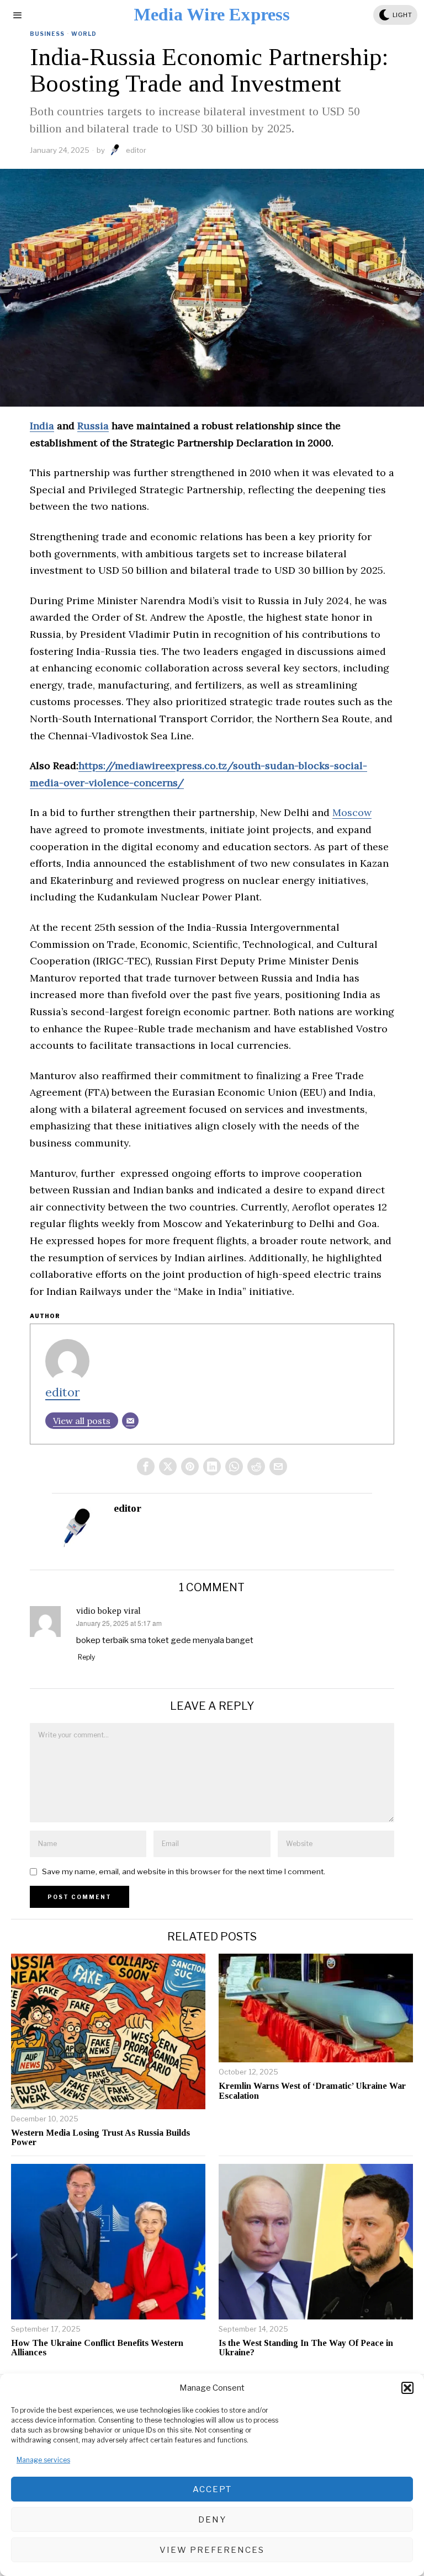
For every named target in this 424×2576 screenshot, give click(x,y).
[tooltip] (146, 1466)
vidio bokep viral (108, 1611)
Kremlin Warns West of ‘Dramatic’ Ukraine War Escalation (312, 2091)
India (42, 426)
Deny (212, 2520)
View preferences (212, 2550)
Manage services (43, 2460)
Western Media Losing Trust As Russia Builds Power (100, 2138)
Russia (93, 426)
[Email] (130, 1421)
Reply (86, 1657)
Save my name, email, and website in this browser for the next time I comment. (184, 1871)
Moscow (352, 812)
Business (47, 34)
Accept (212, 2489)
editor (136, 150)
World (84, 34)
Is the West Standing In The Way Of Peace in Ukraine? (306, 2348)
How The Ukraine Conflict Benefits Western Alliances (97, 2348)
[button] (407, 2388)
